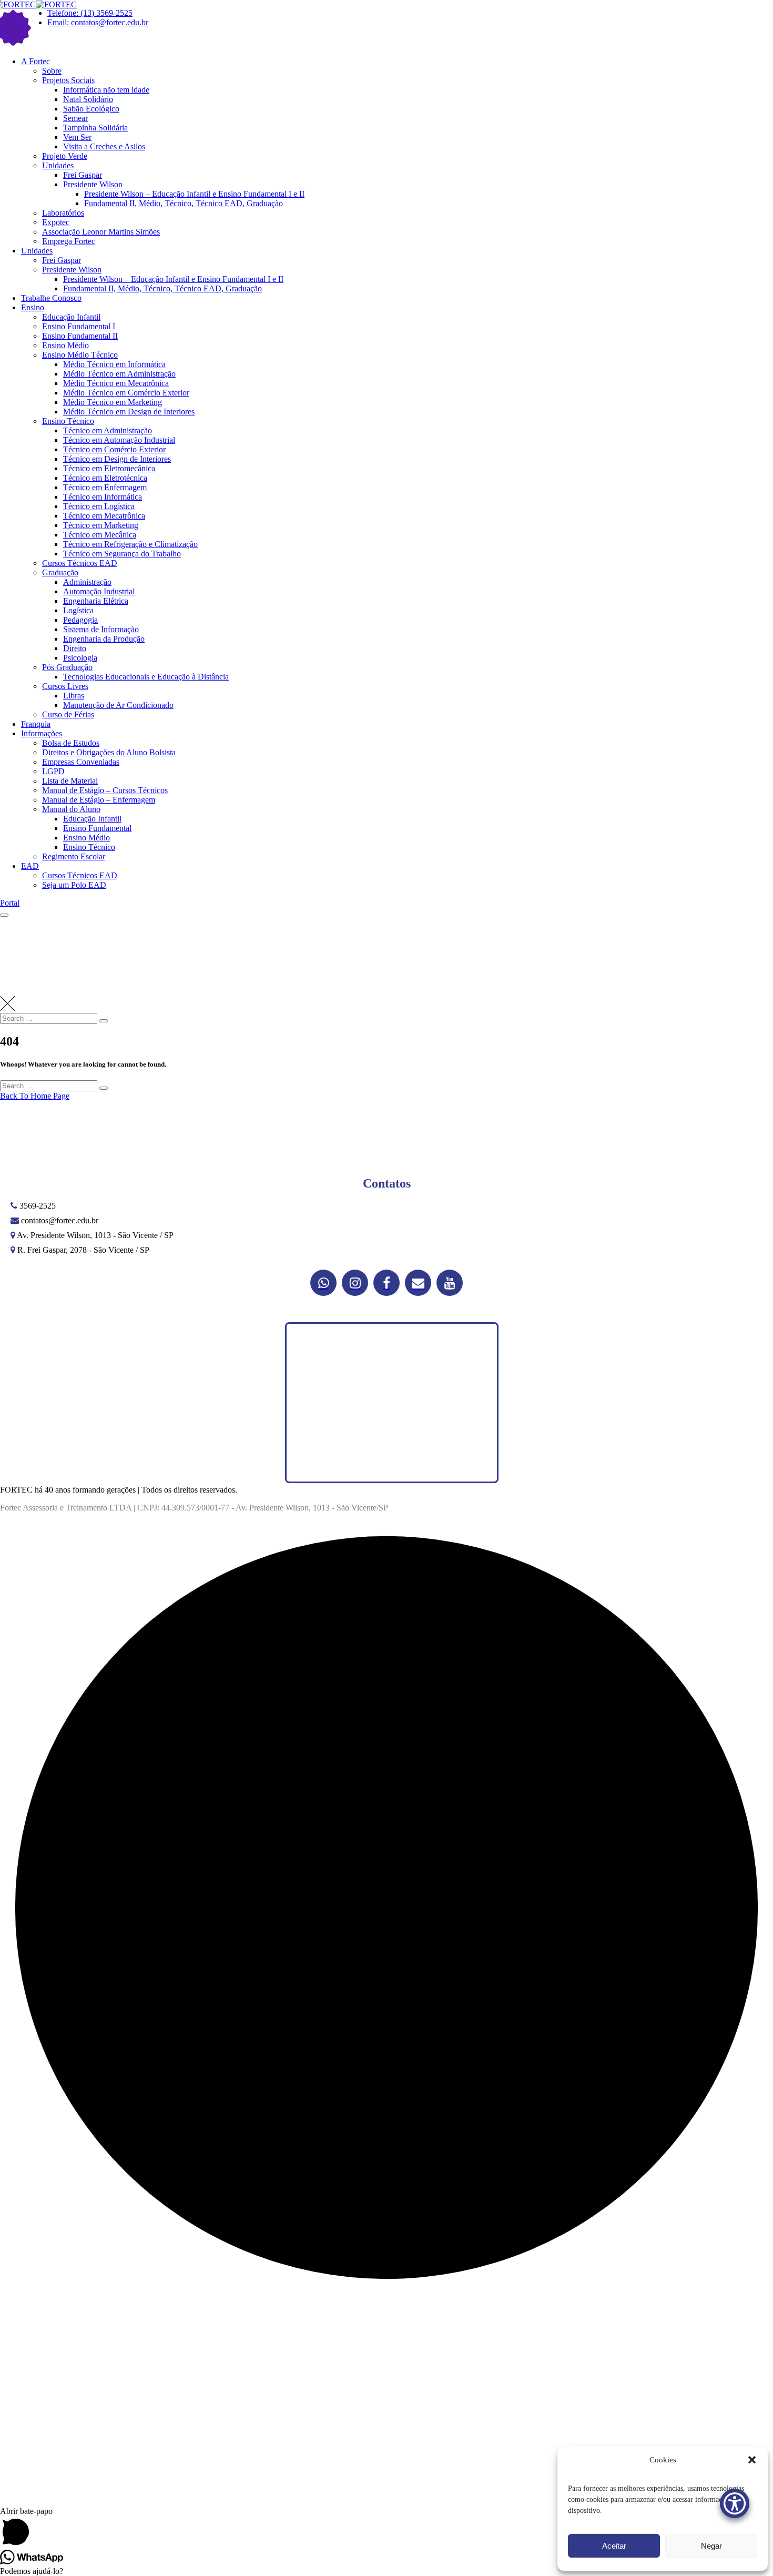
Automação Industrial (99, 591)
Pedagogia (80, 620)
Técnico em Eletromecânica (109, 468)
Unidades (58, 165)
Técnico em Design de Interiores (117, 459)
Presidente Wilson (93, 184)
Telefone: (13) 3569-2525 (90, 13)
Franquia (36, 724)
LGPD (53, 771)
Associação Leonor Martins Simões (101, 232)
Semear (75, 118)
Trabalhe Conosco (51, 298)
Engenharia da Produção (104, 639)
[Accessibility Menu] (735, 2503)
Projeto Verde (65, 156)
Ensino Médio (65, 345)
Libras (74, 696)
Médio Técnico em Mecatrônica (116, 383)
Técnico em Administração (108, 430)
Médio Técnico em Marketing (113, 402)
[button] (752, 2460)
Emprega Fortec (69, 241)
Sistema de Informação (101, 629)
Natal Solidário (88, 99)
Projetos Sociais (68, 80)
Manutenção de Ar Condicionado (118, 705)
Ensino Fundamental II (80, 336)
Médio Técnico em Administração (119, 374)
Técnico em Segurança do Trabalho (122, 554)
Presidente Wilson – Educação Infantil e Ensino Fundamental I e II (194, 194)
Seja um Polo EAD (74, 885)
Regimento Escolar (74, 856)
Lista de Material (70, 781)
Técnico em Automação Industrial (119, 440)
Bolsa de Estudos (71, 743)
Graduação (60, 572)
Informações (42, 733)
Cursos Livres (65, 686)
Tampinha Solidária (95, 128)
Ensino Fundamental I (79, 326)
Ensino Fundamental (97, 828)
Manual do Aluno (71, 809)
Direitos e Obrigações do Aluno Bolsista (109, 752)
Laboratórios (63, 213)
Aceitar (614, 2546)
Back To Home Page (35, 1096)
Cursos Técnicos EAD (80, 563)
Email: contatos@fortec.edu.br (98, 22)
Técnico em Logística (99, 506)
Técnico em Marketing (101, 525)
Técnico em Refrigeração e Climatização (130, 544)
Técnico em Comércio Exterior (114, 449)
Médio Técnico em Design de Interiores (129, 412)
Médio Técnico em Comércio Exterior (126, 393)
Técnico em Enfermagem (105, 487)
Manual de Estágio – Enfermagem (99, 800)
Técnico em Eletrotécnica (105, 478)
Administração (87, 582)
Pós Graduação (67, 667)
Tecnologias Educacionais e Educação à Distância (146, 677)
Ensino (33, 307)
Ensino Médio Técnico (80, 355)
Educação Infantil (71, 317)
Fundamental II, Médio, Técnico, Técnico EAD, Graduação (184, 203)
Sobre (52, 71)
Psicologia (80, 658)
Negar (711, 2546)
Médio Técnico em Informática (114, 364)
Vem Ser (77, 137)
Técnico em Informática (103, 497)
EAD (30, 866)
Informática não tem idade (106, 90)
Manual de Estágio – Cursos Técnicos (105, 790)
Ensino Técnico (68, 421)
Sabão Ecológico (91, 109)
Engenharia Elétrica (96, 601)
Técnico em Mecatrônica (104, 516)
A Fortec (35, 61)
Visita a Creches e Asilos (104, 146)
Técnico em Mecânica (100, 535)
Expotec (56, 222)
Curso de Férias (68, 714)
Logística (78, 610)
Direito (75, 648)
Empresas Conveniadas (81, 762)
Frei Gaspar (83, 175)
